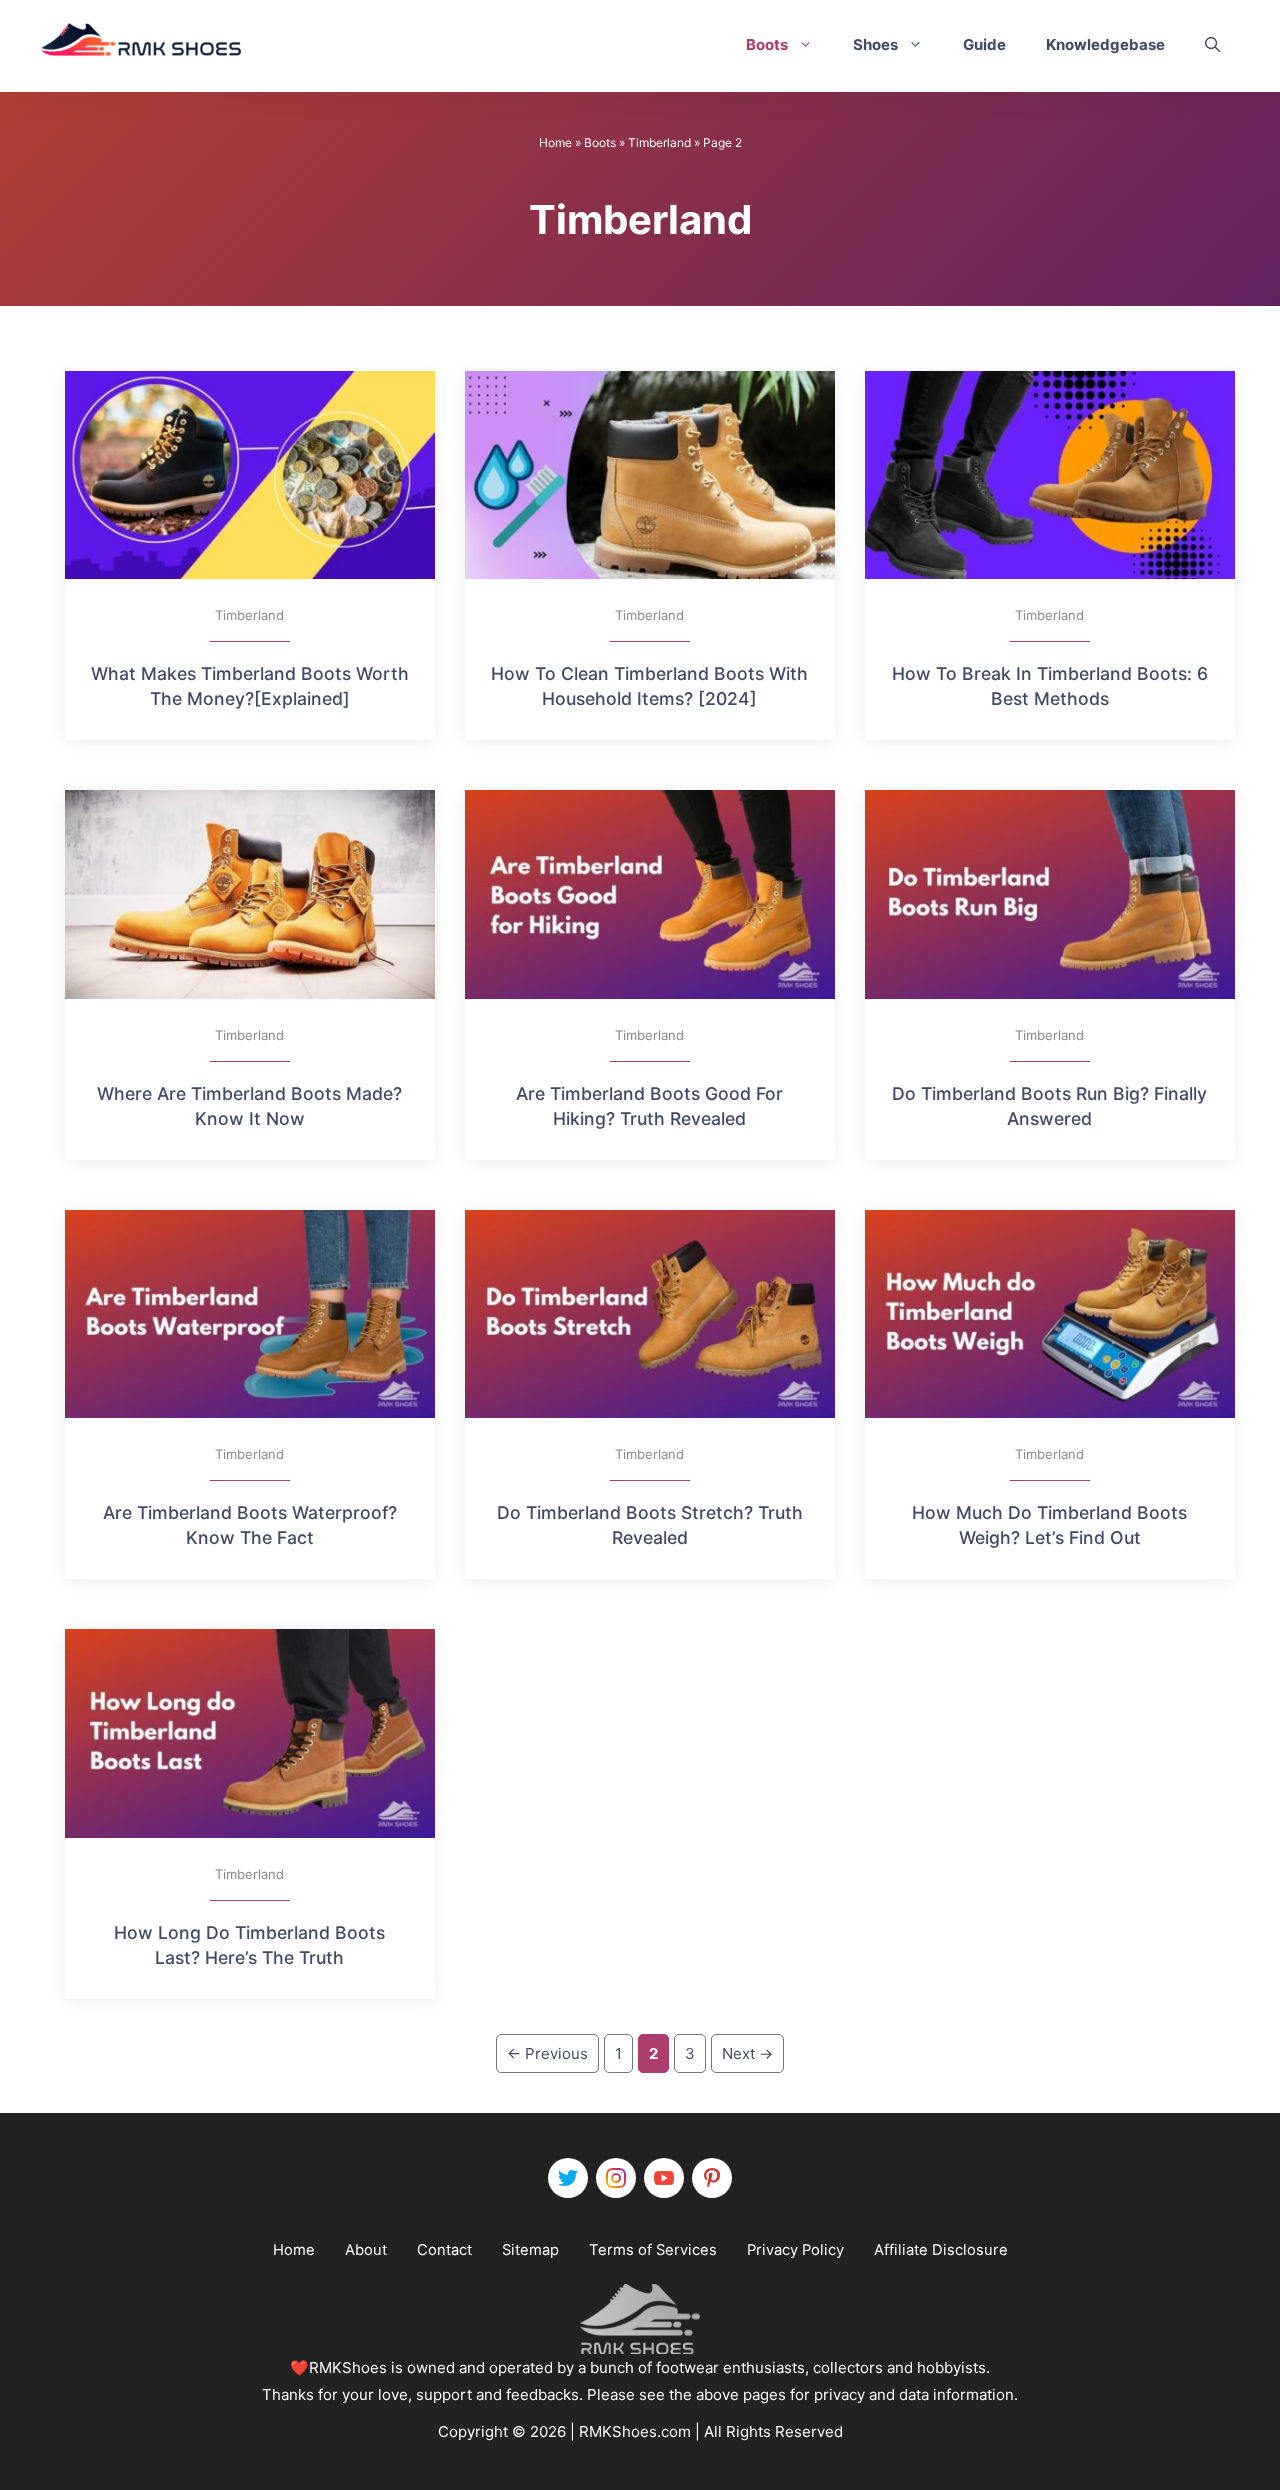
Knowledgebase (1105, 44)
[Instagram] (616, 2178)
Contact (444, 2250)
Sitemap (530, 2250)
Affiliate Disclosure (941, 2250)
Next (747, 2053)
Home (555, 142)
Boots (767, 44)
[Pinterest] (712, 2178)
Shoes (875, 44)
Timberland (659, 142)
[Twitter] (568, 2178)
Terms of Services (653, 2250)
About (366, 2250)
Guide (984, 44)
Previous (547, 2053)
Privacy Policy (795, 2250)
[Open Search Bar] (1212, 45)
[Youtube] (664, 2178)
